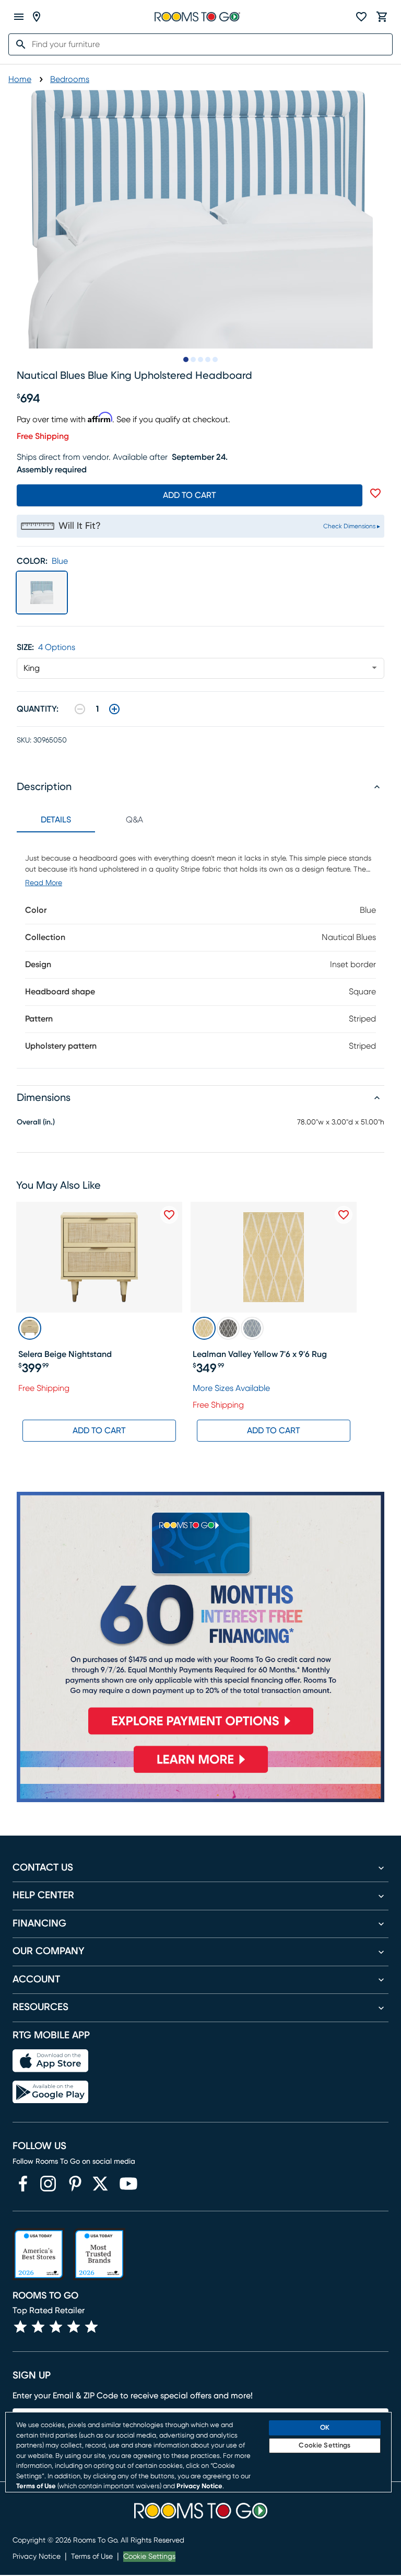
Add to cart (190, 495)
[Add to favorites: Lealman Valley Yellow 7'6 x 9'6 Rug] (344, 1215)
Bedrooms (70, 79)
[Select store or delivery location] (37, 17)
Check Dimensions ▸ (352, 526)
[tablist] (95, 820)
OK (325, 2428)
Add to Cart (99, 1431)
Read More (44, 883)
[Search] (18, 44)
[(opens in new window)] (23, 2184)
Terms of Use (92, 2557)
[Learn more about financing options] (200, 1773)
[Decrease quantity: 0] (80, 709)
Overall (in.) (36, 1122)
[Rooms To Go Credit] (200, 1617)
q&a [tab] (134, 820)
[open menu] (19, 17)
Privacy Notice (37, 2557)
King (32, 668)
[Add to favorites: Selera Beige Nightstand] (169, 1215)
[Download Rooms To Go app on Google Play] (50, 2092)
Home (20, 79)
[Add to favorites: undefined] (375, 493)
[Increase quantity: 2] (114, 709)
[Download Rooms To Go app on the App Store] (50, 2061)
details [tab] (56, 820)
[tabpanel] (200, 950)
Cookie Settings (149, 2557)
